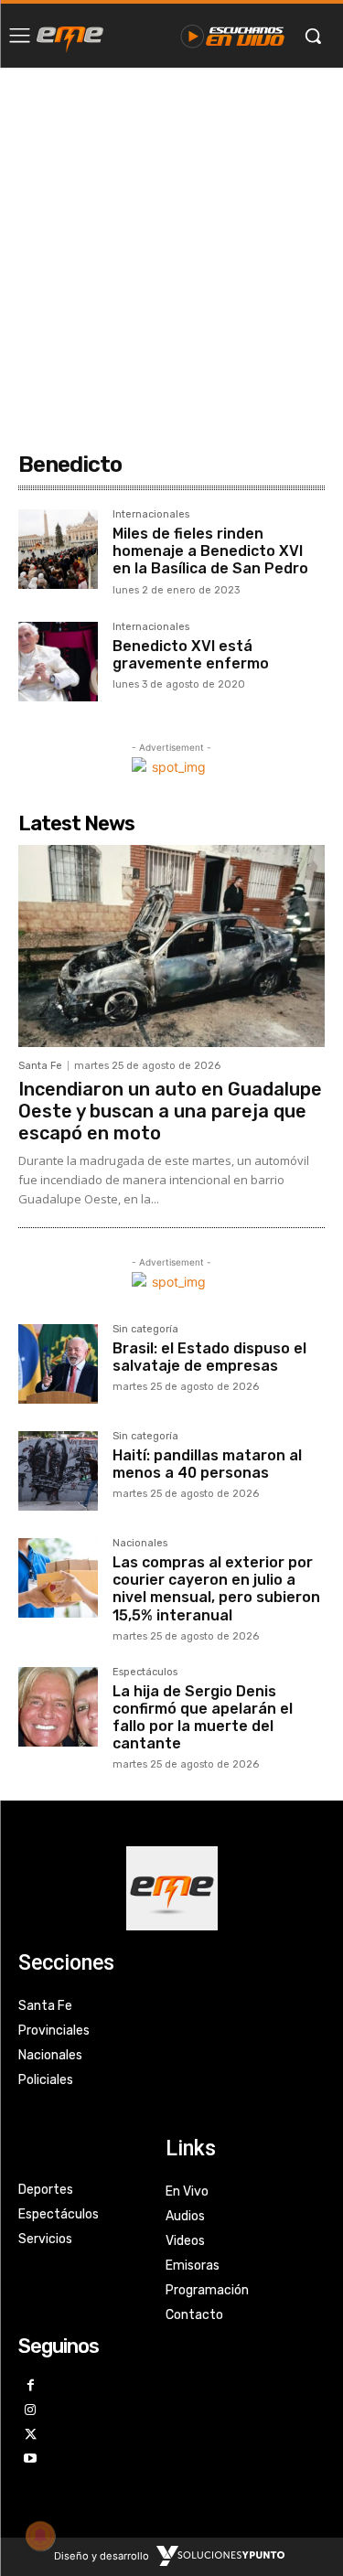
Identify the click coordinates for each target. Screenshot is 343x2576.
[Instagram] (31, 2411)
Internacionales (151, 515)
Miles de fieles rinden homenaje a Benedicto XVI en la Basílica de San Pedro (210, 551)
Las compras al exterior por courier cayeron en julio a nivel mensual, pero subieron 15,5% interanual (216, 1589)
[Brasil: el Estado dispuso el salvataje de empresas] (58, 1364)
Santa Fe (40, 1066)
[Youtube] (31, 2459)
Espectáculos (145, 1673)
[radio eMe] (70, 36)
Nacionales (140, 1544)
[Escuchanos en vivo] (233, 36)
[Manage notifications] (40, 2536)
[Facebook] (31, 2386)
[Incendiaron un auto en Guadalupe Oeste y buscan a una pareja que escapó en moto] (171, 946)
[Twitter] (31, 2436)
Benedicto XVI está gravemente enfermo (191, 655)
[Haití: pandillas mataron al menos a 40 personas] (58, 1471)
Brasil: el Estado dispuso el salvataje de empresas (209, 1357)
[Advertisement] (171, 248)
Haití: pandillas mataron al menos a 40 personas (207, 1464)
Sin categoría (145, 1330)
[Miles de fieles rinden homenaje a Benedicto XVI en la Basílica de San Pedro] (58, 549)
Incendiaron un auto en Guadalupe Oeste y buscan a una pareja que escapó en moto (170, 1111)
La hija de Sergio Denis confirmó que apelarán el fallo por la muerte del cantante (203, 1718)
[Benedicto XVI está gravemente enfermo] (58, 662)
